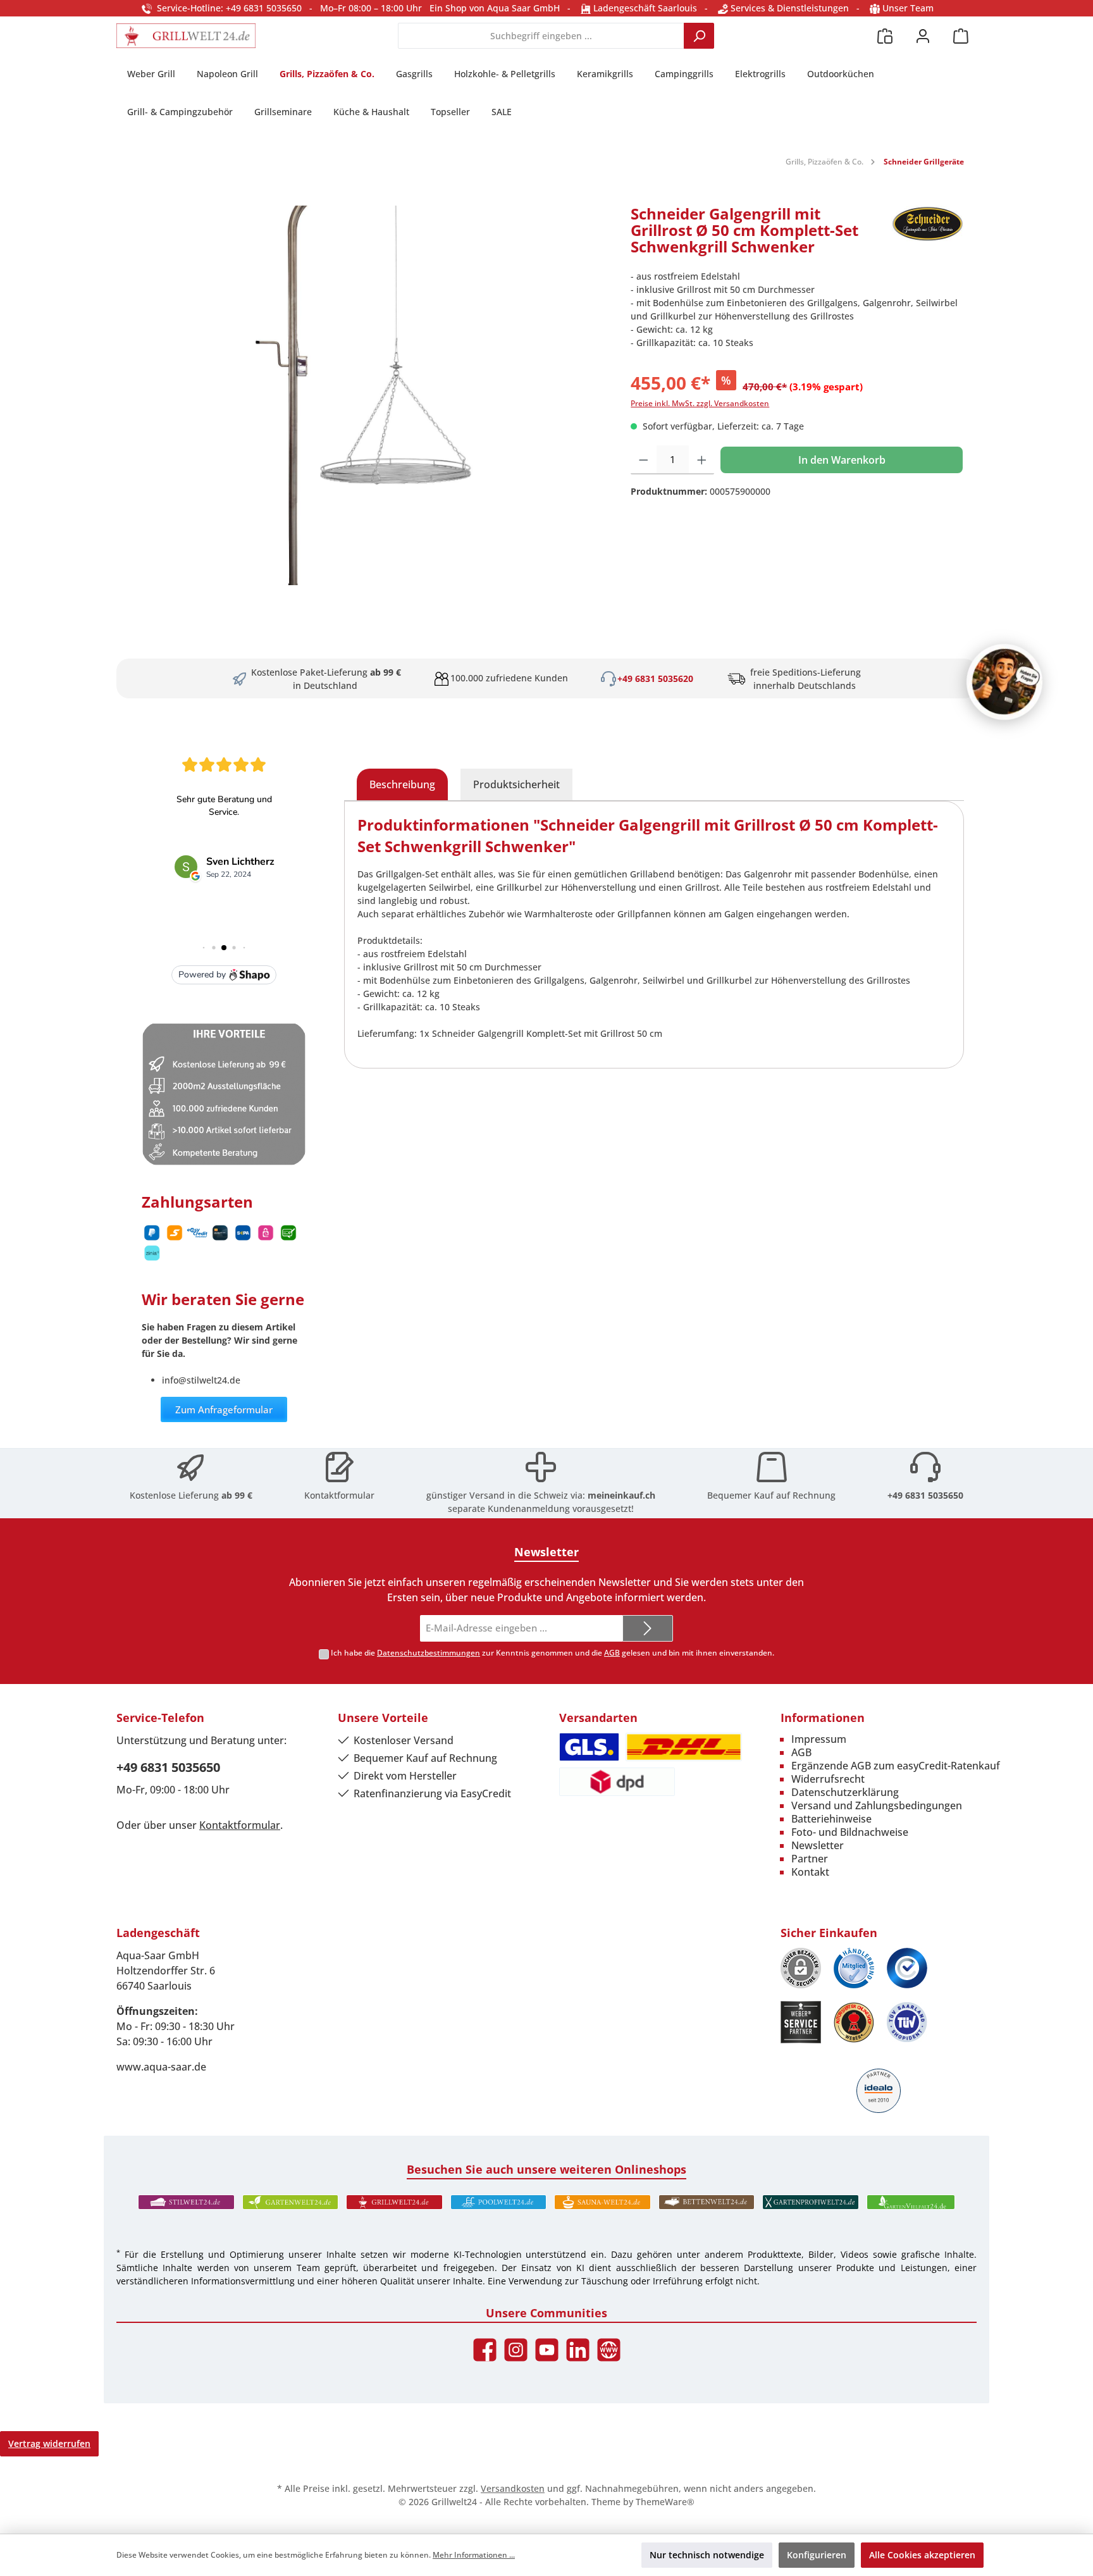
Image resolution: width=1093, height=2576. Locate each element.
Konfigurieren (817, 2555)
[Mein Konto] (923, 36)
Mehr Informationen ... (474, 2555)
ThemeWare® (665, 2502)
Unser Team (908, 8)
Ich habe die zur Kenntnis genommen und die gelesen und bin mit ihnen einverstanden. (553, 1653)
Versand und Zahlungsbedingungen (877, 1805)
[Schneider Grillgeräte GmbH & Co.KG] (928, 235)
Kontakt (810, 1872)
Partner (810, 1859)
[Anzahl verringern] (644, 460)
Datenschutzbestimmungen (429, 1653)
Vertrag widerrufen (49, 2443)
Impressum (819, 1739)
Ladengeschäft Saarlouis (644, 8)
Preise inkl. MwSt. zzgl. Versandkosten (700, 403)
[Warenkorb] (961, 36)
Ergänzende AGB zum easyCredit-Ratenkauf (896, 1766)
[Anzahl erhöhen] (702, 460)
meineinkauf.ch (621, 1495)
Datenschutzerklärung (845, 1792)
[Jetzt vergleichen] (885, 36)
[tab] (402, 784)
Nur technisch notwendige (707, 2555)
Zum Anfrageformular (224, 1409)
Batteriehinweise (831, 1819)
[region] (367, 395)
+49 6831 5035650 (925, 1495)
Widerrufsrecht (828, 1779)
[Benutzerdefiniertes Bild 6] (907, 2022)
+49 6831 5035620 (655, 678)
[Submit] (648, 1629)
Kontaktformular (339, 1495)
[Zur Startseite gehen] (186, 36)
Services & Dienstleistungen (788, 8)
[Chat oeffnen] (1004, 682)
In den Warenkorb (842, 460)
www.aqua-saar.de (161, 2067)
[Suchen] (699, 36)
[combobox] (541, 36)
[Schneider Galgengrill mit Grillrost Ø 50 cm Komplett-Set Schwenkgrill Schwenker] (367, 395)
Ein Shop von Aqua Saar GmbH (495, 8)
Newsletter (818, 1845)
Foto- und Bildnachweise (850, 1832)
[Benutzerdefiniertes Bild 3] (907, 1968)
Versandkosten (513, 2488)
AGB (612, 1653)
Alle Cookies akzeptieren (922, 2555)
